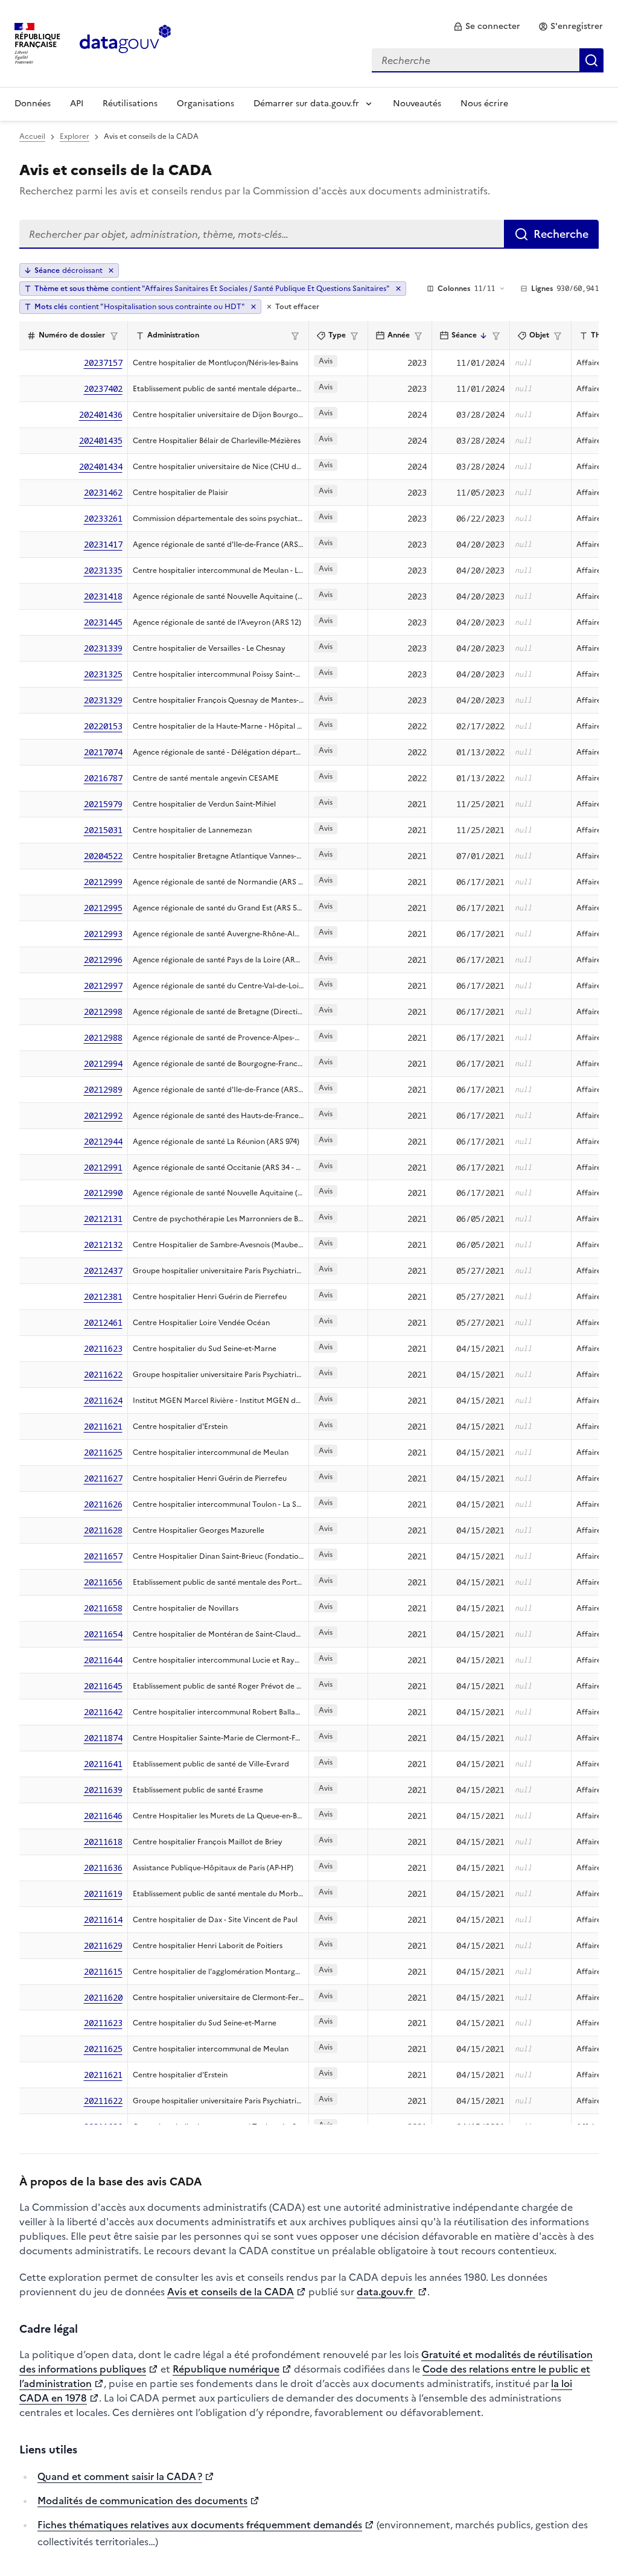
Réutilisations (130, 104)
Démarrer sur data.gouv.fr (306, 104)
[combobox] (488, 60)
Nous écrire (484, 104)
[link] (487, 27)
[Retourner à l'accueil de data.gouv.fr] (125, 42)
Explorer (75, 136)
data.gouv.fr (386, 2292)
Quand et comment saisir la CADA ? (120, 2476)
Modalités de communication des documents (142, 2501)
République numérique (226, 2369)
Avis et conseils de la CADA (231, 2292)
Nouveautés (417, 104)
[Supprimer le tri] (111, 270)
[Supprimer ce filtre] (398, 289)
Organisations (205, 104)
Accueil (32, 136)
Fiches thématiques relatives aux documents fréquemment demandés (200, 2525)
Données (33, 104)
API (77, 104)
